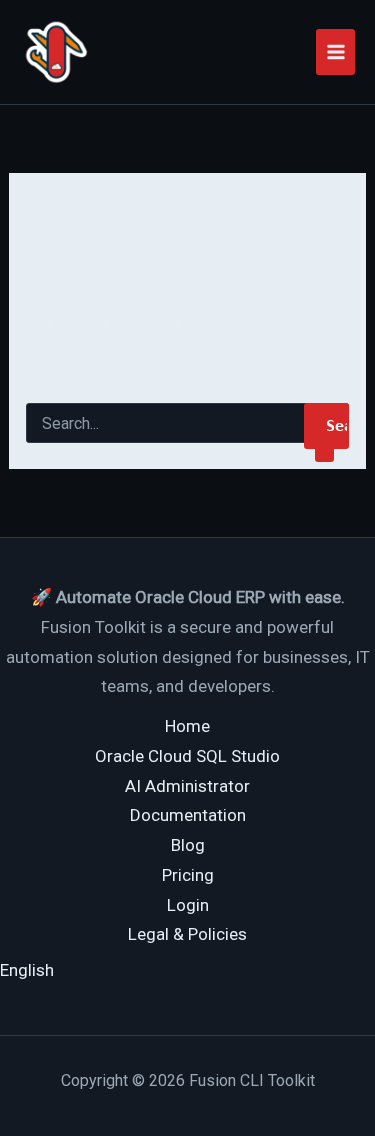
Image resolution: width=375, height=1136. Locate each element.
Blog (188, 845)
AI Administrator (187, 786)
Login (188, 905)
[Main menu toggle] (335, 52)
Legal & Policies (187, 934)
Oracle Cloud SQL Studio (187, 756)
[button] (27, 970)
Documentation (188, 815)
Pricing (188, 875)
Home (187, 726)
